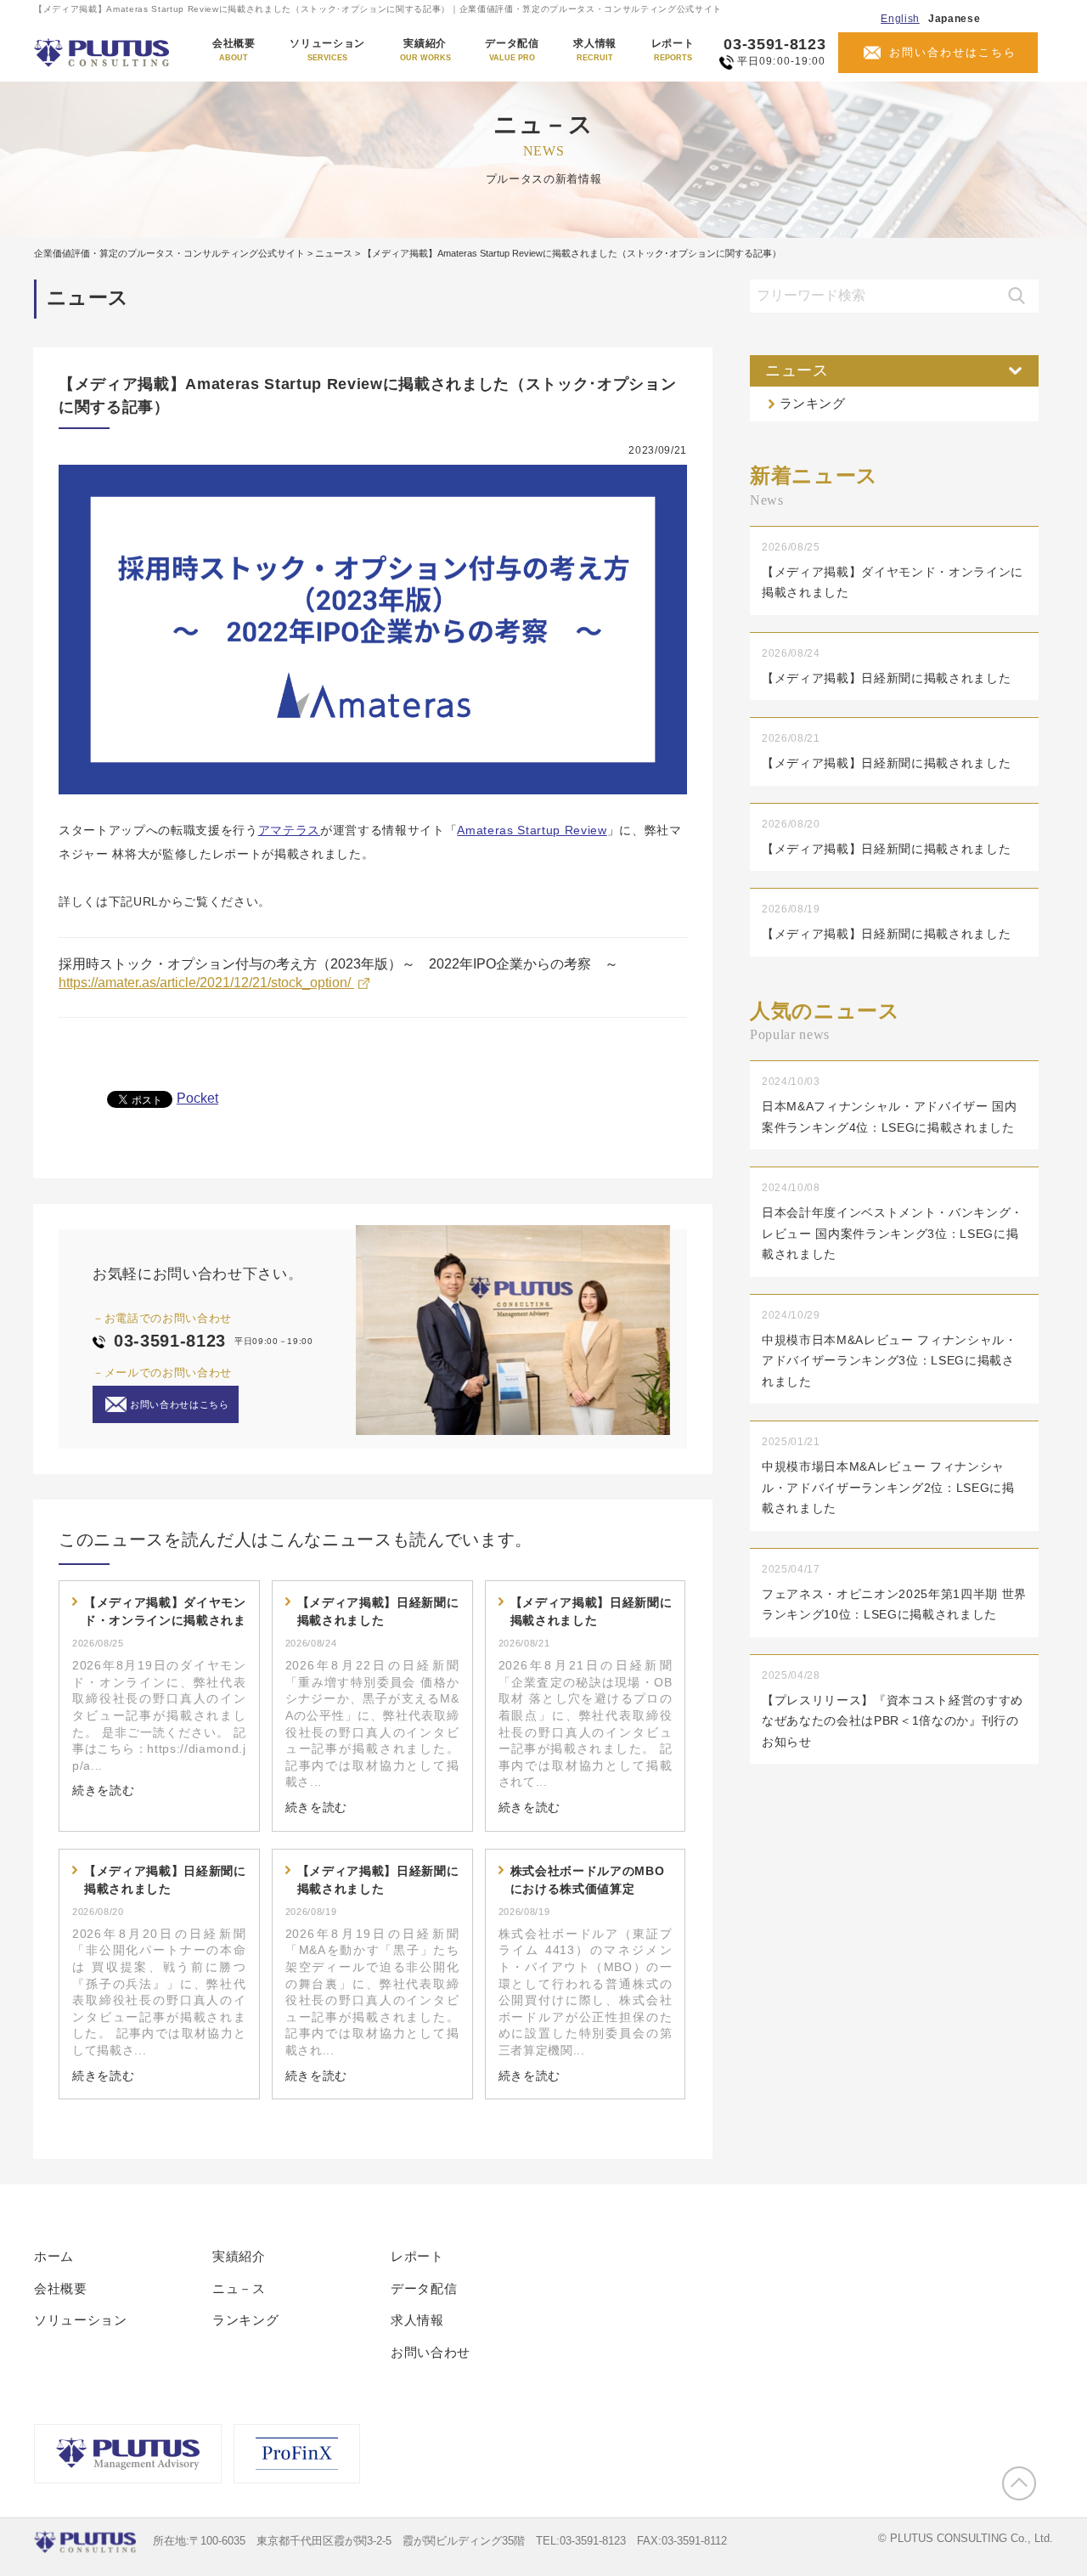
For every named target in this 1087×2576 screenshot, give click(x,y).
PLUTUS (103, 53)
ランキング (813, 403)
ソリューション (327, 50)
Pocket (197, 1098)
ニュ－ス (239, 2288)
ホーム (54, 2256)
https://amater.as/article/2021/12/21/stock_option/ (206, 983)
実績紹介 (425, 50)
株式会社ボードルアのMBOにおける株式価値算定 (588, 1880)
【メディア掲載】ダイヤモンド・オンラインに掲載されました (165, 1613)
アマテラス (289, 830)
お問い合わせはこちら (953, 52)
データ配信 (512, 50)
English (900, 19)
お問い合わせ (431, 2352)
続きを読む (103, 1790)
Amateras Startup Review (532, 830)
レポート (673, 50)
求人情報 (595, 50)
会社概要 (234, 50)
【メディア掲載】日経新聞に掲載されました (378, 1611)
